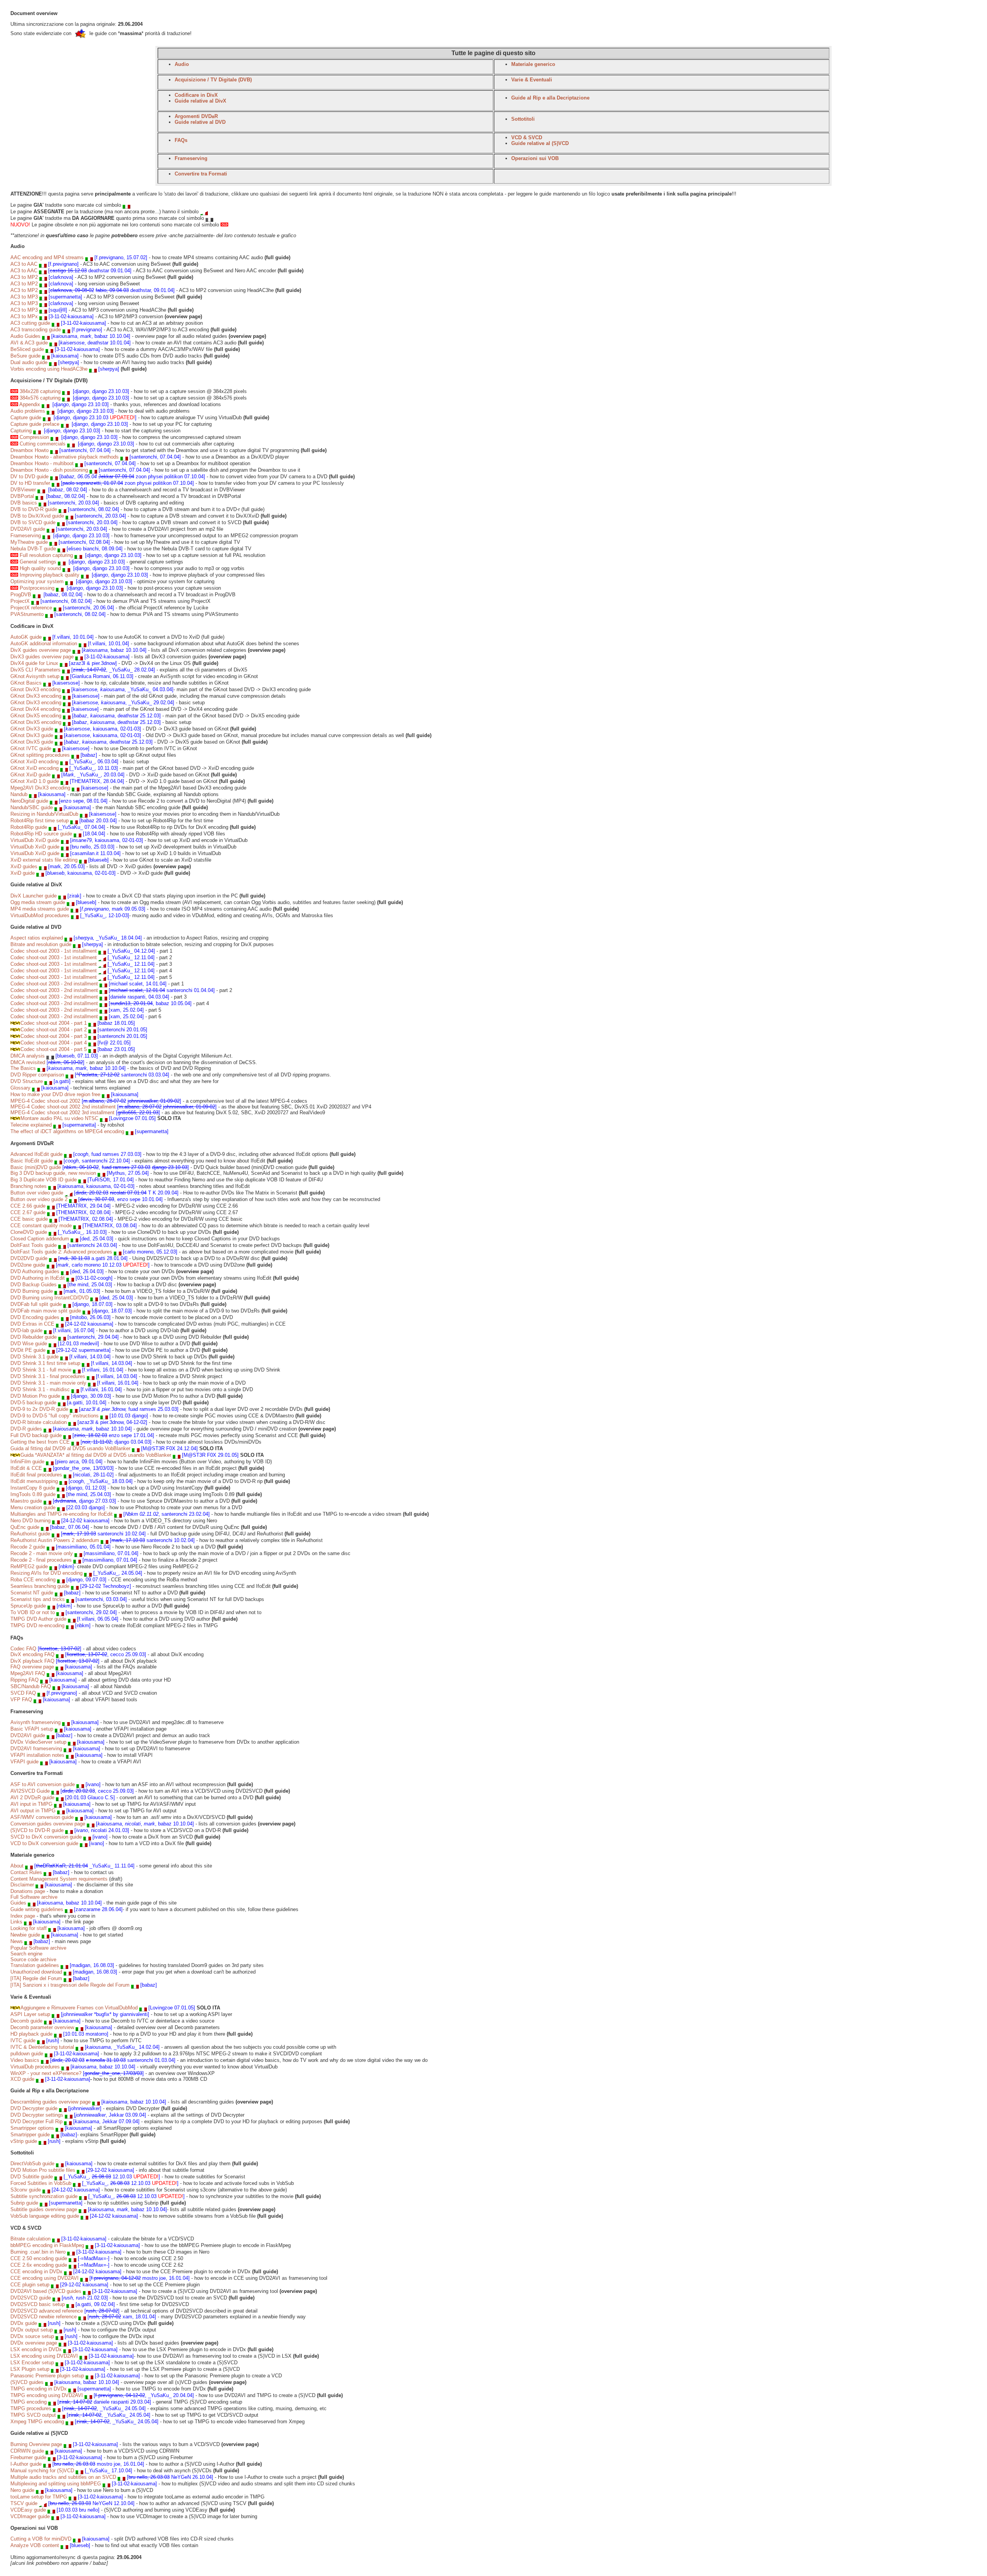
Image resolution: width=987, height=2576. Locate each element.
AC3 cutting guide (30, 323)
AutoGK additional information (44, 644)
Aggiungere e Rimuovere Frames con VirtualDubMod (79, 2008)
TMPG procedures (31, 2408)
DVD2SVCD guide (31, 2298)
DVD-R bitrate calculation (39, 1422)
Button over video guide (37, 1193)
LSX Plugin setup (30, 2369)
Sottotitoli (523, 119)
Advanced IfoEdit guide (36, 1154)
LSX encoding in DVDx (36, 2349)
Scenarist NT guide (32, 1593)
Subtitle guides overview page (44, 2209)
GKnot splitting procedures (40, 755)
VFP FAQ (21, 1700)
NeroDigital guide (29, 801)
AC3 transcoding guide (36, 330)
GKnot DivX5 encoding (36, 716)
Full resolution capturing (46, 555)
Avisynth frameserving (35, 1722)
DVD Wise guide (29, 1344)
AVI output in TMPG (33, 1811)
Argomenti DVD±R (196, 116)
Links (16, 1922)
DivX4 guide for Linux (34, 663)
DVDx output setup (32, 2330)
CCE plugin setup (30, 2285)
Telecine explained (31, 1125)
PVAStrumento (27, 614)
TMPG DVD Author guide (38, 1619)
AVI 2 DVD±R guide (32, 1797)
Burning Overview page (37, 2444)
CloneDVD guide (29, 1232)
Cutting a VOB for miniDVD (41, 2539)
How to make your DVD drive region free (55, 1094)
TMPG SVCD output (33, 2415)
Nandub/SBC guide (32, 807)
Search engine (26, 1954)
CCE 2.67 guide (28, 1212)
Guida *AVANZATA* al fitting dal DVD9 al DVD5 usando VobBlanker (96, 1455)
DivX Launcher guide (34, 896)
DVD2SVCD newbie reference (44, 2317)
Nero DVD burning (30, 1521)
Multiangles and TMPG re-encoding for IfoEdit (62, 1514)
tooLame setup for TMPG (39, 2497)
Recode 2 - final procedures (41, 1560)
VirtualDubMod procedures (40, 915)
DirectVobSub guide (32, 2164)
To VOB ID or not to (33, 1612)
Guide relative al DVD (200, 122)
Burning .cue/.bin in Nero (38, 2252)
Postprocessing (37, 588)
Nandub (19, 794)
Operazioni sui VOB (535, 158)
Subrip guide (24, 2203)
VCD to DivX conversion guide (44, 1843)
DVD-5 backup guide (33, 1403)
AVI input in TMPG (31, 1804)
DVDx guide (24, 2323)
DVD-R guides (26, 1429)
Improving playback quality (50, 575)
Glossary (20, 1088)
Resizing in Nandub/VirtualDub (44, 814)
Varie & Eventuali (532, 80)
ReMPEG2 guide (29, 1566)
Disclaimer (22, 1885)
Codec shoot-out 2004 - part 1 (54, 1023)
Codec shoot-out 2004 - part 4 (54, 1043)
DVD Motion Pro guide (35, 1396)
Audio (182, 64)
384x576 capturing (40, 398)
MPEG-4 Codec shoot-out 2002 (45, 1101)
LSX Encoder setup (32, 2363)
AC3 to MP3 (24, 297)
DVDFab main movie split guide (46, 1311)
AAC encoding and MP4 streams (47, 257)
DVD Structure (27, 1081)
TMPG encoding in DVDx (39, 2389)
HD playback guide (31, 2034)
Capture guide (26, 418)
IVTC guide (23, 2040)
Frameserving (191, 158)
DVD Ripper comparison (37, 1075)
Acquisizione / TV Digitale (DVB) (213, 80)
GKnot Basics (26, 683)
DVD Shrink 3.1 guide (35, 1357)
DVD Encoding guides (35, 1317)
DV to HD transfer (31, 483)
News (17, 1941)
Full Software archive (34, 1897)
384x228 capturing (40, 391)
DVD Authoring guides (35, 1271)
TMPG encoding (29, 2402)
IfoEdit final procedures (36, 1475)
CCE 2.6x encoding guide (39, 2265)
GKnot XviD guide (30, 775)
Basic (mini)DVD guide (36, 1167)
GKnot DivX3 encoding (36, 696)
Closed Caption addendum (40, 1239)
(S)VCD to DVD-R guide (37, 1830)
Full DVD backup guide (36, 1435)
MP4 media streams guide (40, 909)
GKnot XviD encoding (35, 762)
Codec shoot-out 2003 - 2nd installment (54, 984)
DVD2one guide (28, 1265)
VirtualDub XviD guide (35, 840)
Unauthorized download (36, 1972)
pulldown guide (27, 2054)
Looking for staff (29, 1928)
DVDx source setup (32, 2336)
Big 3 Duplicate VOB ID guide (44, 1180)
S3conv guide (26, 2190)
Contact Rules (26, 1872)
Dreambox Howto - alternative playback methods (65, 457)
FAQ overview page (32, 1667)
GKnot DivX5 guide (32, 742)
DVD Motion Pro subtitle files (43, 2170)
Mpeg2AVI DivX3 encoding (40, 788)
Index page (23, 1916)
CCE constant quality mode (41, 1226)
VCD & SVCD (527, 137)
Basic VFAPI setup (32, 1729)
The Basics (23, 1068)
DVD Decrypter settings (37, 2115)
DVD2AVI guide (28, 529)
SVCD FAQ (24, 1693)
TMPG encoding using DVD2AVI (47, 2395)
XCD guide (22, 2079)
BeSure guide (25, 356)
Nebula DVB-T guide (33, 549)
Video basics (25, 2060)
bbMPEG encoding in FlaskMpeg (47, 2245)
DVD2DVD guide (29, 1258)
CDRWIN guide (27, 2451)
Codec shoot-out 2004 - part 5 (54, 1049)
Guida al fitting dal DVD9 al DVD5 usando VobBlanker (70, 1448)
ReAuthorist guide (30, 1534)
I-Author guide (26, 2464)
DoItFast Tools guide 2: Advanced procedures (61, 1252)
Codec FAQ (23, 1649)
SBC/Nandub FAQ (31, 1686)
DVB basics (24, 503)
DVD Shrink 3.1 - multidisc (40, 1389)
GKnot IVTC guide (31, 748)
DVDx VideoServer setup (38, 1742)
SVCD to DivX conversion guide (46, 1837)
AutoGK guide (26, 637)
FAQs (181, 140)
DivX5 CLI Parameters (35, 670)
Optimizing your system (37, 581)
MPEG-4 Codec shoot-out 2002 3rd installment (62, 1113)
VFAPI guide (24, 1762)
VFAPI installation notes (37, 1755)
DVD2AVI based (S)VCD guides (46, 2291)
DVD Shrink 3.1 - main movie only (48, 1383)
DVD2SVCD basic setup (38, 2304)
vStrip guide (24, 2141)
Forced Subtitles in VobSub (41, 2183)
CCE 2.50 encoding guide (39, 2258)
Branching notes (29, 1186)
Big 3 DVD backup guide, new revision (53, 1173)
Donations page (28, 1891)
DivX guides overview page (41, 650)
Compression (34, 437)
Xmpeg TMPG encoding (37, 2422)
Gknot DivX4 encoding (35, 709)
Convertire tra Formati (201, 174)
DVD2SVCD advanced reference (47, 2311)
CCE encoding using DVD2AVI (45, 2278)
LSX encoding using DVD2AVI (44, 2356)
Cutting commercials (43, 444)
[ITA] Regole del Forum (36, 1978)
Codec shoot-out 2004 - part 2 (54, 1030)
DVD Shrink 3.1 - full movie (41, 1370)
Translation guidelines (35, 1965)
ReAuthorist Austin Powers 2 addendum (55, 1540)
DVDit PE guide (28, 1350)
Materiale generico (533, 64)
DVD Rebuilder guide (34, 1337)
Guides (18, 1903)
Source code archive (33, 1959)
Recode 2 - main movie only (42, 1553)
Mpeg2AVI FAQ (28, 1673)
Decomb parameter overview (42, 2027)
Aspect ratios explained (37, 938)
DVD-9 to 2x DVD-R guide (39, 1409)
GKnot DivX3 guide (32, 729)
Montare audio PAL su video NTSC (59, 1118)
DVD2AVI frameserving (36, 1749)
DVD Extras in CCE (32, 1324)
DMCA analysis (28, 1056)
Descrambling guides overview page (51, 2102)
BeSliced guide (27, 349)
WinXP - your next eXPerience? (46, 2073)
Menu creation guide (33, 1507)
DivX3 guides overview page (42, 657)
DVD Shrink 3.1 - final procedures (48, 1376)
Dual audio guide (29, 362)
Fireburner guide (28, 2457)
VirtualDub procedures (35, 2067)
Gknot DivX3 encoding (35, 689)
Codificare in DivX (196, 95)
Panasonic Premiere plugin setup (47, 2376)
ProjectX (20, 601)
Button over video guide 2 (39, 1199)
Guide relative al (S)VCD (540, 143)
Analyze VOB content (35, 2545)
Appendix (30, 404)
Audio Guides (25, 336)
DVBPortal (22, 496)
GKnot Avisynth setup (35, 676)
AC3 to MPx (25, 316)
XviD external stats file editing (44, 860)
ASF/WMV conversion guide (42, 1817)
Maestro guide (26, 1501)
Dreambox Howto (29, 450)
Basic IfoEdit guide (32, 1161)
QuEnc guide (25, 1527)
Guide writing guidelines (37, 1909)
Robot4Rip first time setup (40, 821)
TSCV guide (24, 2503)
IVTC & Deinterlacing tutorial (42, 2047)
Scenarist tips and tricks (38, 1599)
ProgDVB (21, 595)
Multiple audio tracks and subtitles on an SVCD (63, 2477)
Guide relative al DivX (200, 101)
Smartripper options (32, 2128)
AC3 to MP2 (24, 277)
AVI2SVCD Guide (30, 1791)
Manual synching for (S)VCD (42, 2471)
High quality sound (40, 568)
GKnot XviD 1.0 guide (35, 781)
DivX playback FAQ (32, 1661)
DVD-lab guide (26, 1330)
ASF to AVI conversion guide (43, 1784)
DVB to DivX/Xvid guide (37, 516)
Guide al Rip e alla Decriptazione (550, 98)
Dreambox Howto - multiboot (42, 463)
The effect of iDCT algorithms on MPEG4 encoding (67, 1131)
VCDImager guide (30, 2516)
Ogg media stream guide (38, 902)
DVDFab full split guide (36, 1304)
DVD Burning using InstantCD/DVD (50, 1298)
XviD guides (24, 866)
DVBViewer (23, 490)
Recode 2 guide (28, 1547)
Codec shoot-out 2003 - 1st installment (54, 951)
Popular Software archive (38, 1948)
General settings (38, 562)
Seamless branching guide (40, 1586)
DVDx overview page (35, 2343)
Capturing (21, 431)
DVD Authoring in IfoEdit (38, 1278)
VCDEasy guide (28, 2510)
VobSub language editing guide (45, 2216)
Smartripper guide (30, 2135)
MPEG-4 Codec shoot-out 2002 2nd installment (63, 1107)
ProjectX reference (31, 608)
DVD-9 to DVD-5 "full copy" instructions (55, 1416)
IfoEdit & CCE (26, 1468)
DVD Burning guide (32, 1291)
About (17, 1866)
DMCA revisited (29, 1062)
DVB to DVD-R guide (34, 509)
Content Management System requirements (59, 1879)
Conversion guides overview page (48, 1824)
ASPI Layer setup (30, 2014)
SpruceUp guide (28, 1606)
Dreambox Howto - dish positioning (49, 470)
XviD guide (23, 873)
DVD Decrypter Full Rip (36, 2121)
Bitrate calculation (30, 2239)
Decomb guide (26, 2021)
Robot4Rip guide (29, 827)
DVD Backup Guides (34, 1285)
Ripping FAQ (25, 1680)
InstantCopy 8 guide (33, 1488)
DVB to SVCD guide (33, 522)
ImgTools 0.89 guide (33, 1494)
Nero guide (22, 2490)
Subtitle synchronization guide (44, 2196)
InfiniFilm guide (27, 1462)
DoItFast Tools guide (34, 1245)
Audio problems (28, 411)
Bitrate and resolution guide (41, 944)
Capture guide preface (35, 424)
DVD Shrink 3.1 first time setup (45, 1363)
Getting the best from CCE (40, 1442)
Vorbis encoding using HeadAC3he (49, 369)
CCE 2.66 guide (28, 1206)
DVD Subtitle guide (32, 2177)
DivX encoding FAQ (32, 1654)
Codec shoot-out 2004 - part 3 (54, 1036)
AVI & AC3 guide (29, 343)
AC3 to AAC (24, 264)
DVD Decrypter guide (34, 2108)
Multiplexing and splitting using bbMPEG (56, 2484)
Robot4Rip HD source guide (41, 834)
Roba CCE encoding (33, 1580)
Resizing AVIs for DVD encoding (46, 1573)
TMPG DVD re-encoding (37, 1625)
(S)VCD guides (27, 2382)
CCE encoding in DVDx (36, 2272)
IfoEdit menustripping (34, 1481)
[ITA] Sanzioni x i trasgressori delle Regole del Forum (70, 1985)
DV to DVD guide (29, 477)
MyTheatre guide (29, 542)
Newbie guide (25, 1935)
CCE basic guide (29, 1219)
